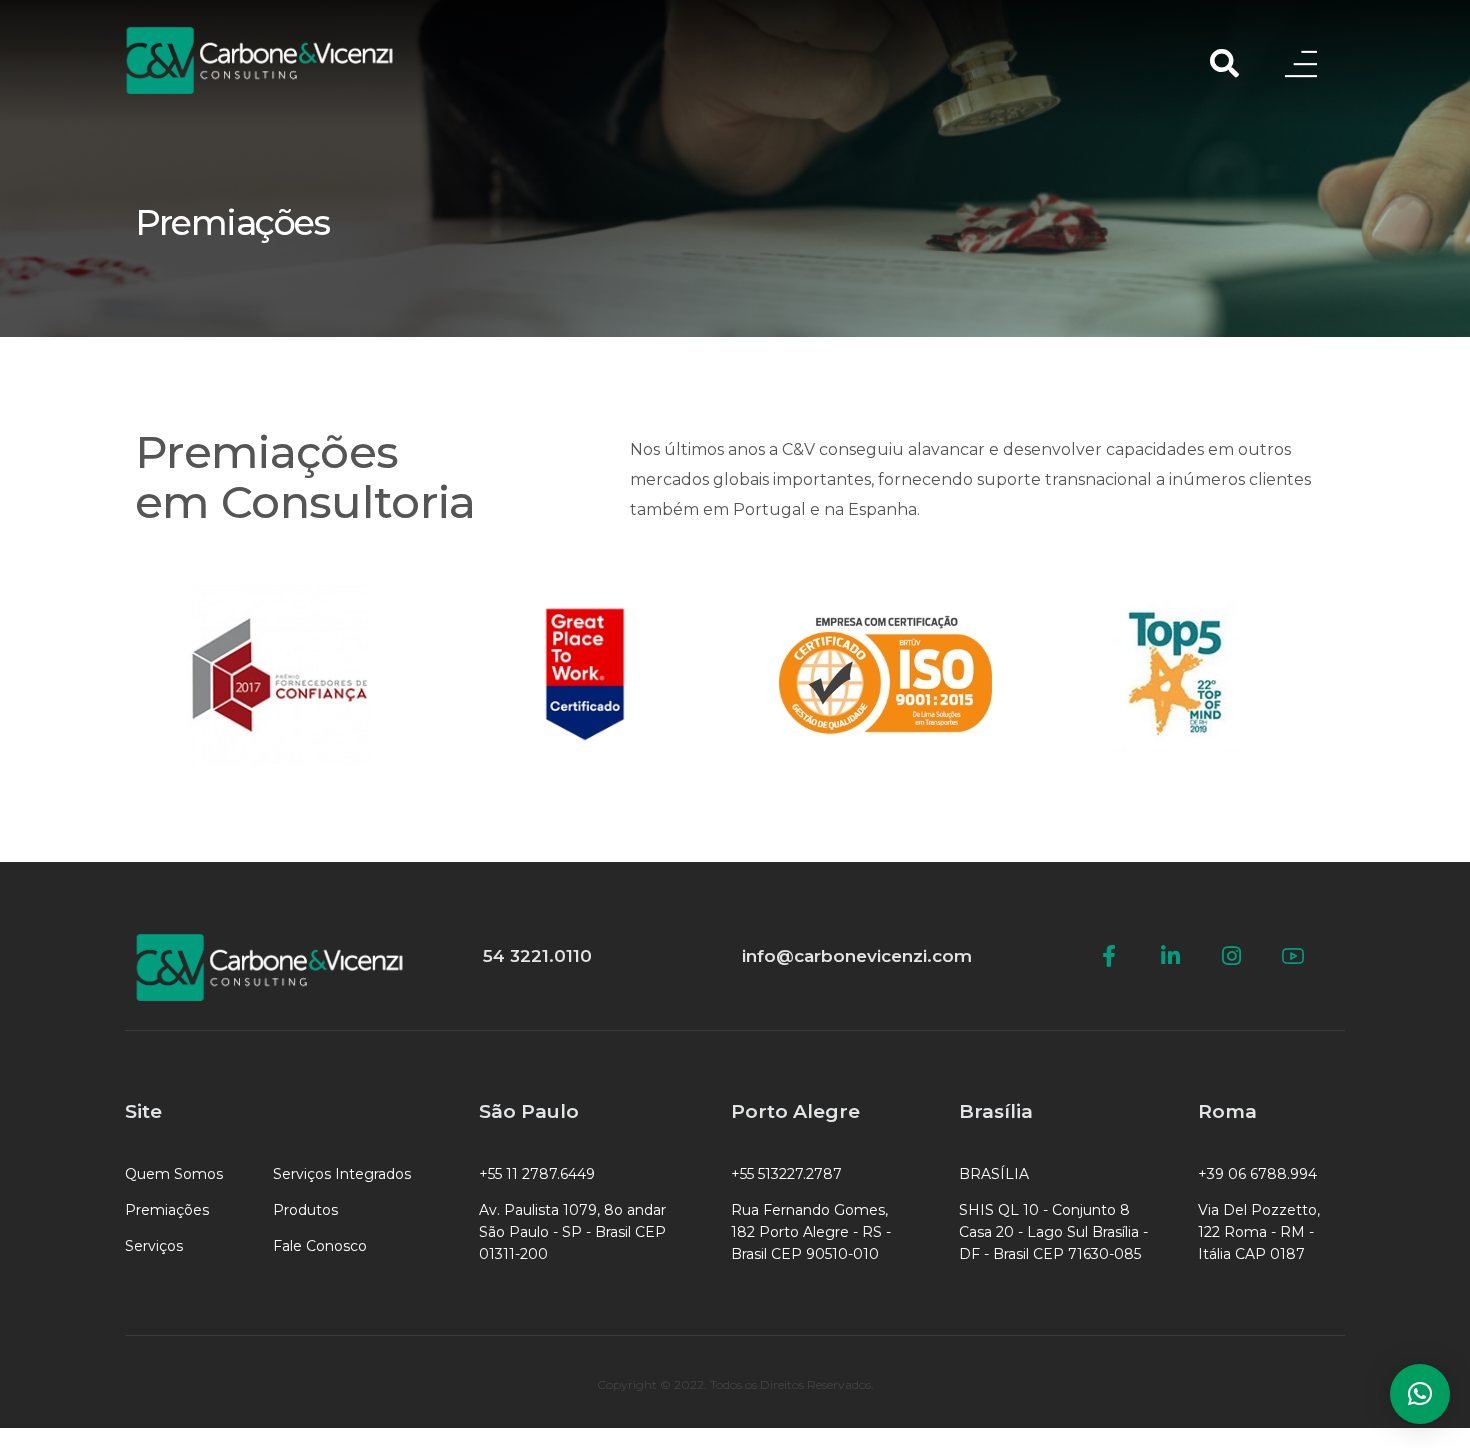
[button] (1420, 1394)
